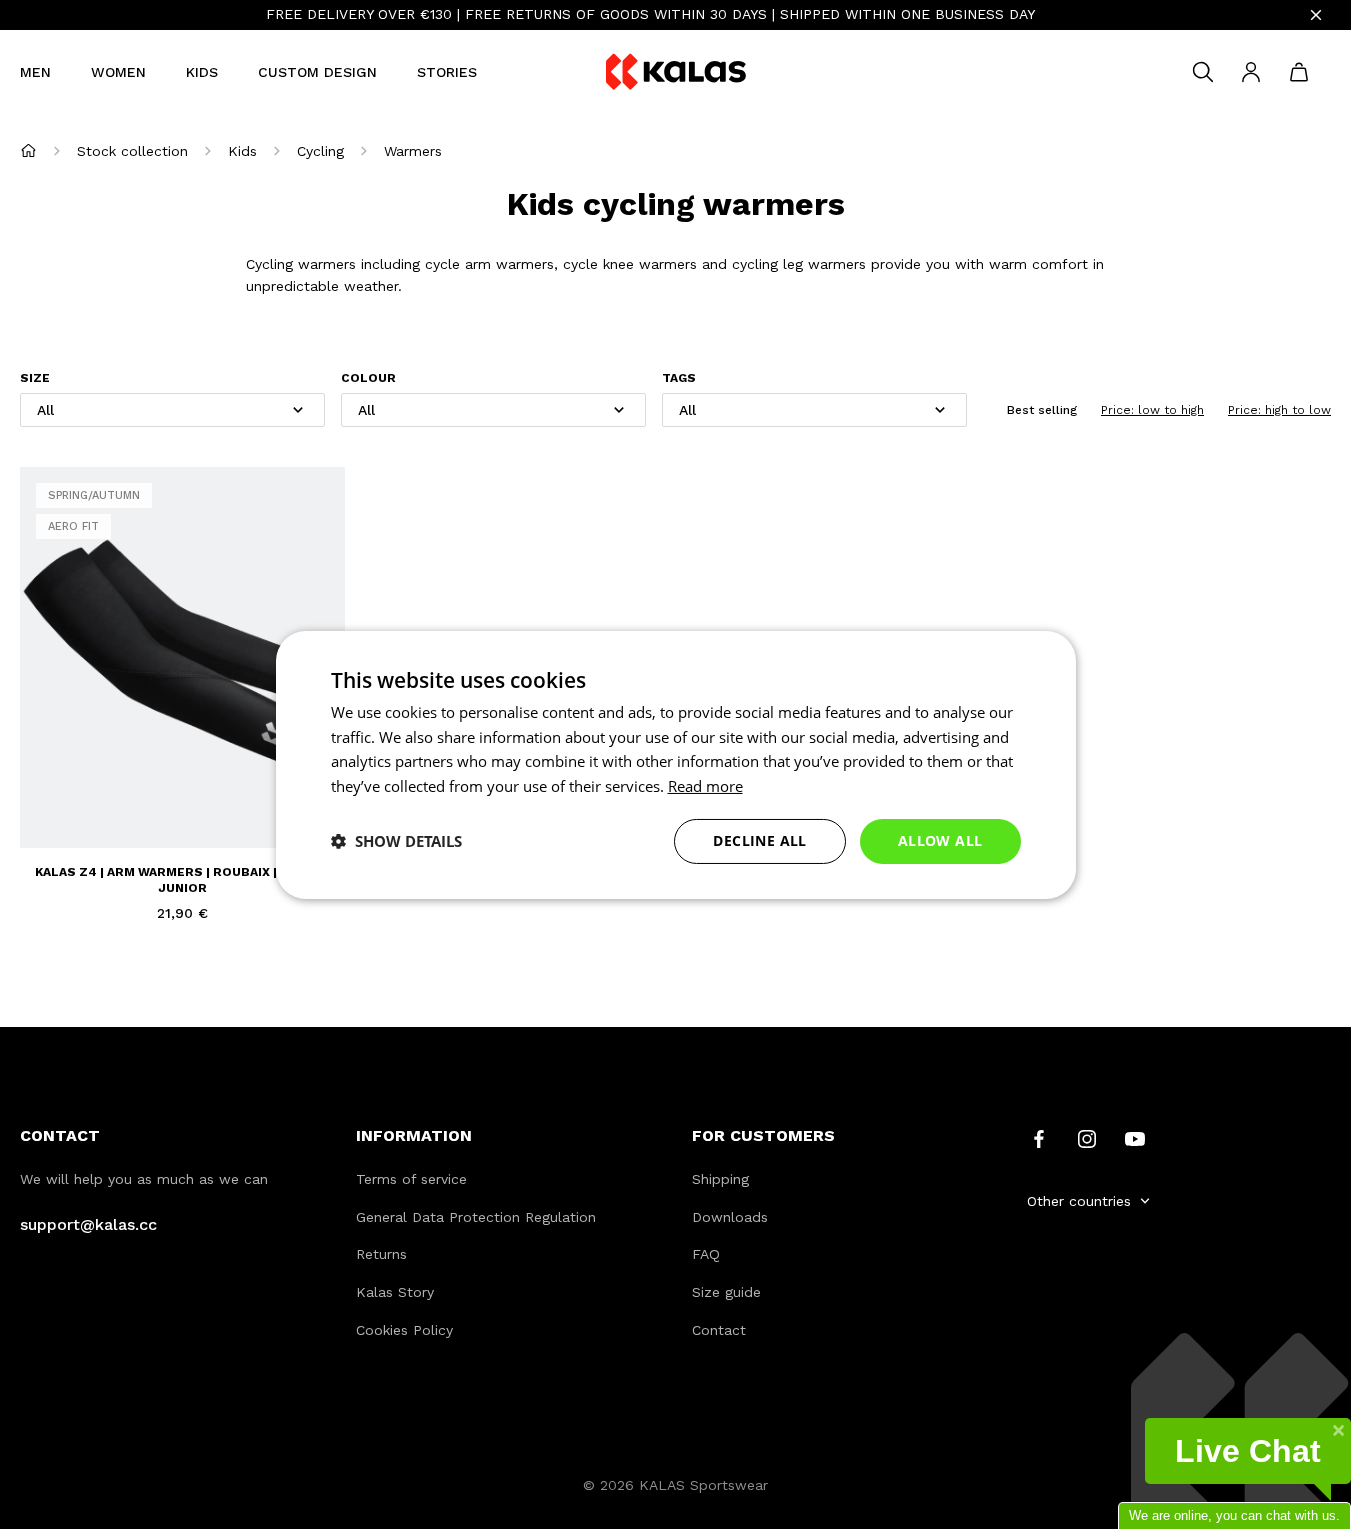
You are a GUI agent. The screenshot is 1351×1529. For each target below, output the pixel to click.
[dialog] (676, 764)
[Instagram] (1087, 1137)
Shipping (720, 1179)
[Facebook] (1039, 1137)
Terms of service (411, 1179)
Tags (679, 378)
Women (118, 72)
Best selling (1042, 410)
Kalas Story (395, 1292)
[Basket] (1299, 72)
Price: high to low (1279, 410)
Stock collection (132, 151)
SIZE (35, 378)
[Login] (1251, 72)
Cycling (320, 151)
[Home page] (28, 150)
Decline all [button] (759, 840)
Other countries (1079, 1201)
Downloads (730, 1217)
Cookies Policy (404, 1330)
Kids (202, 72)
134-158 (117, 806)
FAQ (706, 1254)
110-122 (58, 806)
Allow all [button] (940, 840)
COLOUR (368, 378)
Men (35, 72)
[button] (396, 841)
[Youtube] (1135, 1137)
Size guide (726, 1292)
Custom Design (317, 72)
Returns (381, 1254)
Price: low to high (1152, 410)
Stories (447, 72)
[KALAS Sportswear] (676, 72)
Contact (719, 1330)
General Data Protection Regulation (476, 1217)
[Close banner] (1316, 15)
